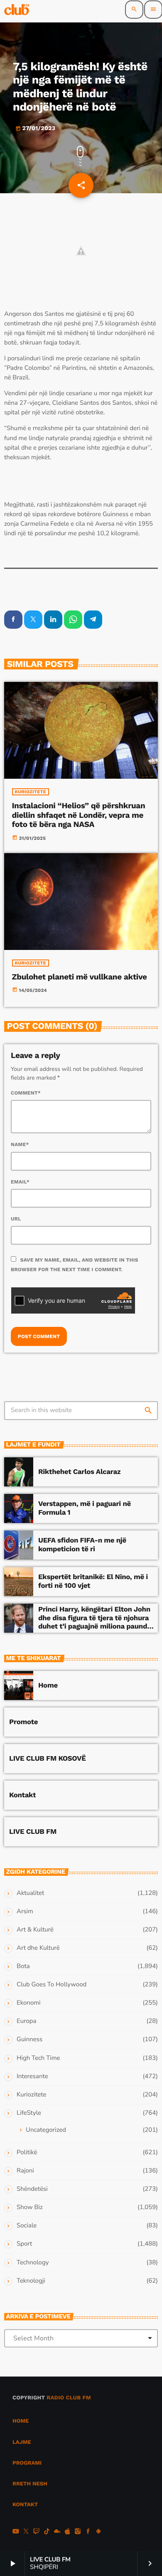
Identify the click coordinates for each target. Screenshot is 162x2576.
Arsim (25, 1912)
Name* (20, 1144)
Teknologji (31, 2281)
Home (48, 1685)
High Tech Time (38, 2058)
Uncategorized (46, 2130)
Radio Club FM (69, 2398)
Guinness (29, 2040)
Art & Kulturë (35, 1930)
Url (16, 1219)
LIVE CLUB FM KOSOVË (48, 1759)
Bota (23, 1966)
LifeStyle (29, 2113)
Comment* (26, 1093)
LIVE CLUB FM (33, 1832)
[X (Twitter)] (26, 2532)
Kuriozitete (31, 792)
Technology (33, 2263)
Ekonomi (29, 2003)
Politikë (27, 2153)
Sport (24, 2244)
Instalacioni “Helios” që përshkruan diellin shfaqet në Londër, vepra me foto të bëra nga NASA (79, 815)
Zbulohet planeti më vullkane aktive (80, 977)
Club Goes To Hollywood (52, 1985)
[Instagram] (78, 2532)
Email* (20, 1182)
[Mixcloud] (57, 2532)
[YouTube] (16, 2532)
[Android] (98, 2532)
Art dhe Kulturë (38, 1948)
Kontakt (22, 1795)
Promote (23, 1722)
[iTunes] (67, 2532)
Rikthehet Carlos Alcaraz (79, 1472)
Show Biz (30, 2207)
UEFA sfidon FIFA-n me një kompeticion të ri (82, 1545)
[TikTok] (47, 2532)
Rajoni (25, 2171)
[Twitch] (37, 2532)
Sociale (27, 2226)
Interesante (32, 2077)
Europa (26, 2021)
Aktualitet (30, 1893)
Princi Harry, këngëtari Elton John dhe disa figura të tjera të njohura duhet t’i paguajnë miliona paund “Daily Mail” (94, 1622)
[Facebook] (88, 2532)
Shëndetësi (32, 2189)
